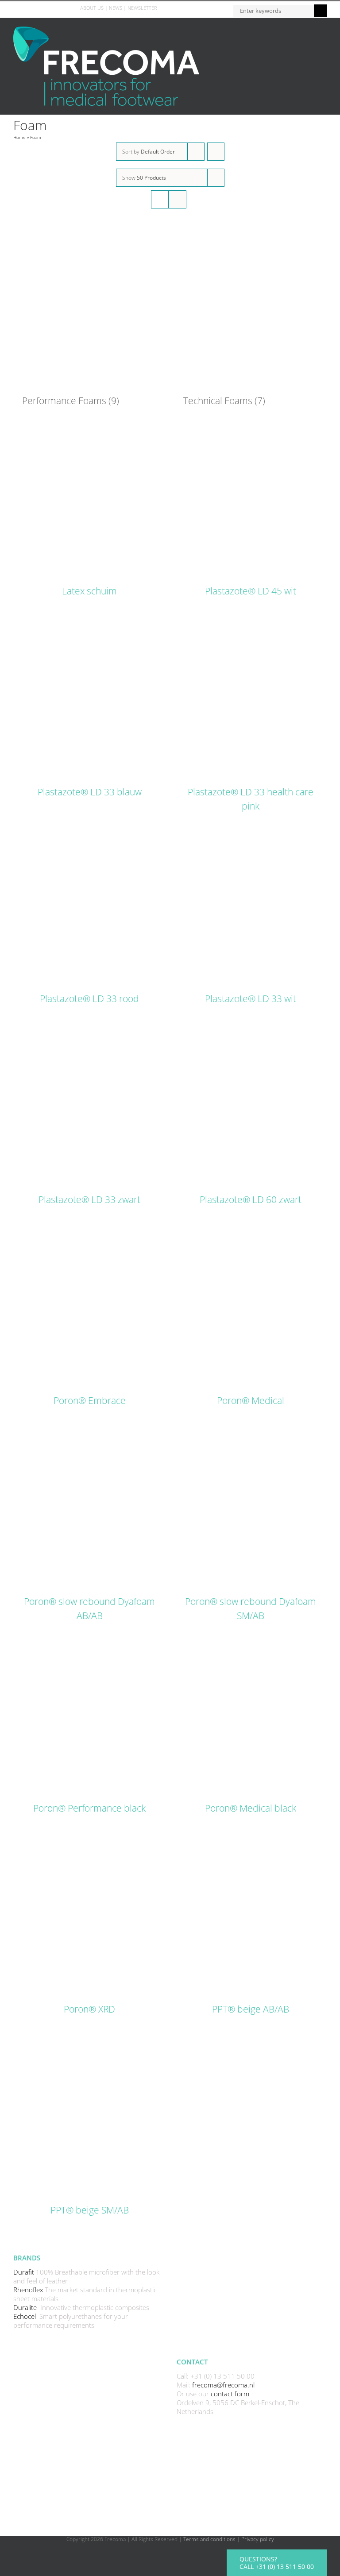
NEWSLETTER (142, 8)
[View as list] (177, 199)
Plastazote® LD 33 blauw (90, 792)
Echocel (25, 2316)
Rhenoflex (29, 2290)
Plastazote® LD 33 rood (89, 999)
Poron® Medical (251, 1400)
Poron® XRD (89, 2009)
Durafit (25, 2272)
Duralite (26, 2307)
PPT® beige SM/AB (90, 2210)
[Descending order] (216, 152)
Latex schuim (89, 591)
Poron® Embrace (90, 1400)
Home (19, 137)
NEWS (116, 8)
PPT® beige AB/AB (251, 2009)
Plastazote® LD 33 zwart (89, 1199)
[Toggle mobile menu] (323, 31)
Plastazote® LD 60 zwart (251, 1199)
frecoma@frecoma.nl (223, 2385)
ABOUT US (92, 8)
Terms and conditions (209, 2539)
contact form (230, 2394)
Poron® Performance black (89, 1808)
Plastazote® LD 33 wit (251, 999)
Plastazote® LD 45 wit (251, 591)
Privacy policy (258, 2539)
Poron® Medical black (251, 1808)
